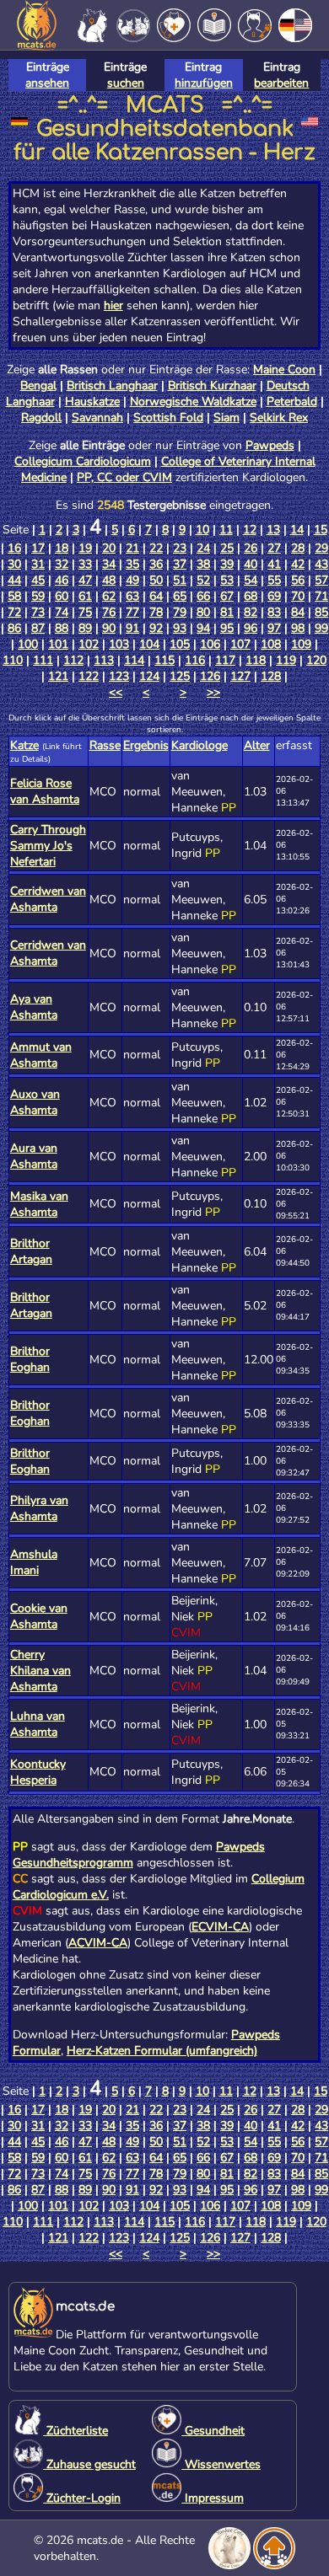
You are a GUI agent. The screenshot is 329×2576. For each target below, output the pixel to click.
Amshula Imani (34, 1562)
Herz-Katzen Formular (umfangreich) (162, 2051)
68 (251, 596)
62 (109, 596)
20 (109, 548)
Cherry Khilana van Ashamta (40, 1671)
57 (321, 580)
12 (250, 530)
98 (298, 628)
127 (240, 676)
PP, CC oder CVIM (124, 477)
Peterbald (292, 402)
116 (195, 660)
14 (297, 530)
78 (156, 612)
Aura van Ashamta (34, 1156)
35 (132, 564)
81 (227, 612)
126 (210, 676)
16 (14, 548)
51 (180, 580)
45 (38, 580)
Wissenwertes (221, 2464)
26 (251, 548)
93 (180, 628)
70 (298, 596)
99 (321, 628)
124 (149, 676)
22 (156, 548)
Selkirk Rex (279, 418)
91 (132, 628)
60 (62, 596)
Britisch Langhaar (112, 386)
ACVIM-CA (98, 1943)
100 (28, 644)
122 (89, 676)
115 (164, 660)
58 (14, 596)
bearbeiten (281, 83)
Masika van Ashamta (39, 1204)
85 (321, 612)
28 (298, 548)
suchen (126, 83)
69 (274, 596)
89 (85, 628)
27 (274, 548)
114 (134, 660)
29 (321, 548)
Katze (24, 745)
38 (203, 564)
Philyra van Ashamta (39, 1508)
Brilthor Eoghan (30, 1359)
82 (251, 612)
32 (62, 564)
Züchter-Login (82, 2498)
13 (273, 530)
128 (271, 676)
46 (62, 580)
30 (14, 564)
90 (109, 628)
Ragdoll (41, 418)
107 (240, 644)
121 (58, 676)
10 (202, 530)
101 (58, 644)
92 (156, 628)
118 (256, 660)
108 (271, 644)
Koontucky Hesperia (38, 1772)
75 (85, 612)
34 (109, 564)
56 (298, 580)
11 (226, 530)
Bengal (38, 386)
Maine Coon (284, 370)
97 (274, 628)
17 (38, 548)
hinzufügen (204, 83)
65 (180, 596)
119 (286, 660)
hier (113, 305)
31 (38, 564)
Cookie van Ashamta (39, 1616)
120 (316, 660)
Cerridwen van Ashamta (48, 899)
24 (203, 548)
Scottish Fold (168, 418)
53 (227, 580)
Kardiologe (200, 745)
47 (85, 580)
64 (156, 596)
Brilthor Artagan (31, 1251)
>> (213, 692)
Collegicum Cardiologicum (83, 461)
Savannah (97, 418)
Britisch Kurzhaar (212, 386)
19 (85, 548)
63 (132, 596)
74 (62, 612)
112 (73, 660)
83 (274, 612)
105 (180, 644)
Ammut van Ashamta (41, 1055)
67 (227, 596)
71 (321, 596)
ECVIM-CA (220, 1927)
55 (274, 580)
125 (180, 676)
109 (301, 644)
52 (203, 580)
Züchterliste (76, 2431)
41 (274, 564)
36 (156, 564)
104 (149, 644)
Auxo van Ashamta (35, 1102)
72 (14, 612)
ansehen (47, 83)
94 (203, 628)
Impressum (213, 2498)
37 (180, 564)
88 (62, 628)
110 (13, 660)
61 (85, 596)
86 (14, 628)
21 (132, 548)
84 (298, 612)
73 (38, 612)
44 (14, 580)
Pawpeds (270, 445)
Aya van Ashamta (34, 1007)
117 (225, 660)
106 (210, 644)
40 (251, 564)
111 (43, 660)
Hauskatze (92, 402)
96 (251, 628)
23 (180, 548)
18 (62, 548)
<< (116, 692)
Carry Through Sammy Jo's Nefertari (48, 846)
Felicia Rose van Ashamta (45, 791)
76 (109, 612)
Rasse (105, 745)
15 (321, 530)
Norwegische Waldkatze (193, 402)
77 (132, 612)
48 (109, 580)
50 (156, 580)
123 (119, 676)
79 (180, 612)
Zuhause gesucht (89, 2464)
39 (227, 564)
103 (119, 644)
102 (89, 644)
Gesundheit (213, 2431)
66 (203, 596)
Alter (257, 745)
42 (298, 564)
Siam (227, 418)
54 (251, 580)
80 (203, 612)
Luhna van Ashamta (38, 1724)
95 (227, 628)
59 (38, 596)
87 (38, 628)
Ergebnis (146, 745)
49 (132, 580)
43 (321, 564)
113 (104, 660)
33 (85, 564)
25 (227, 548)
